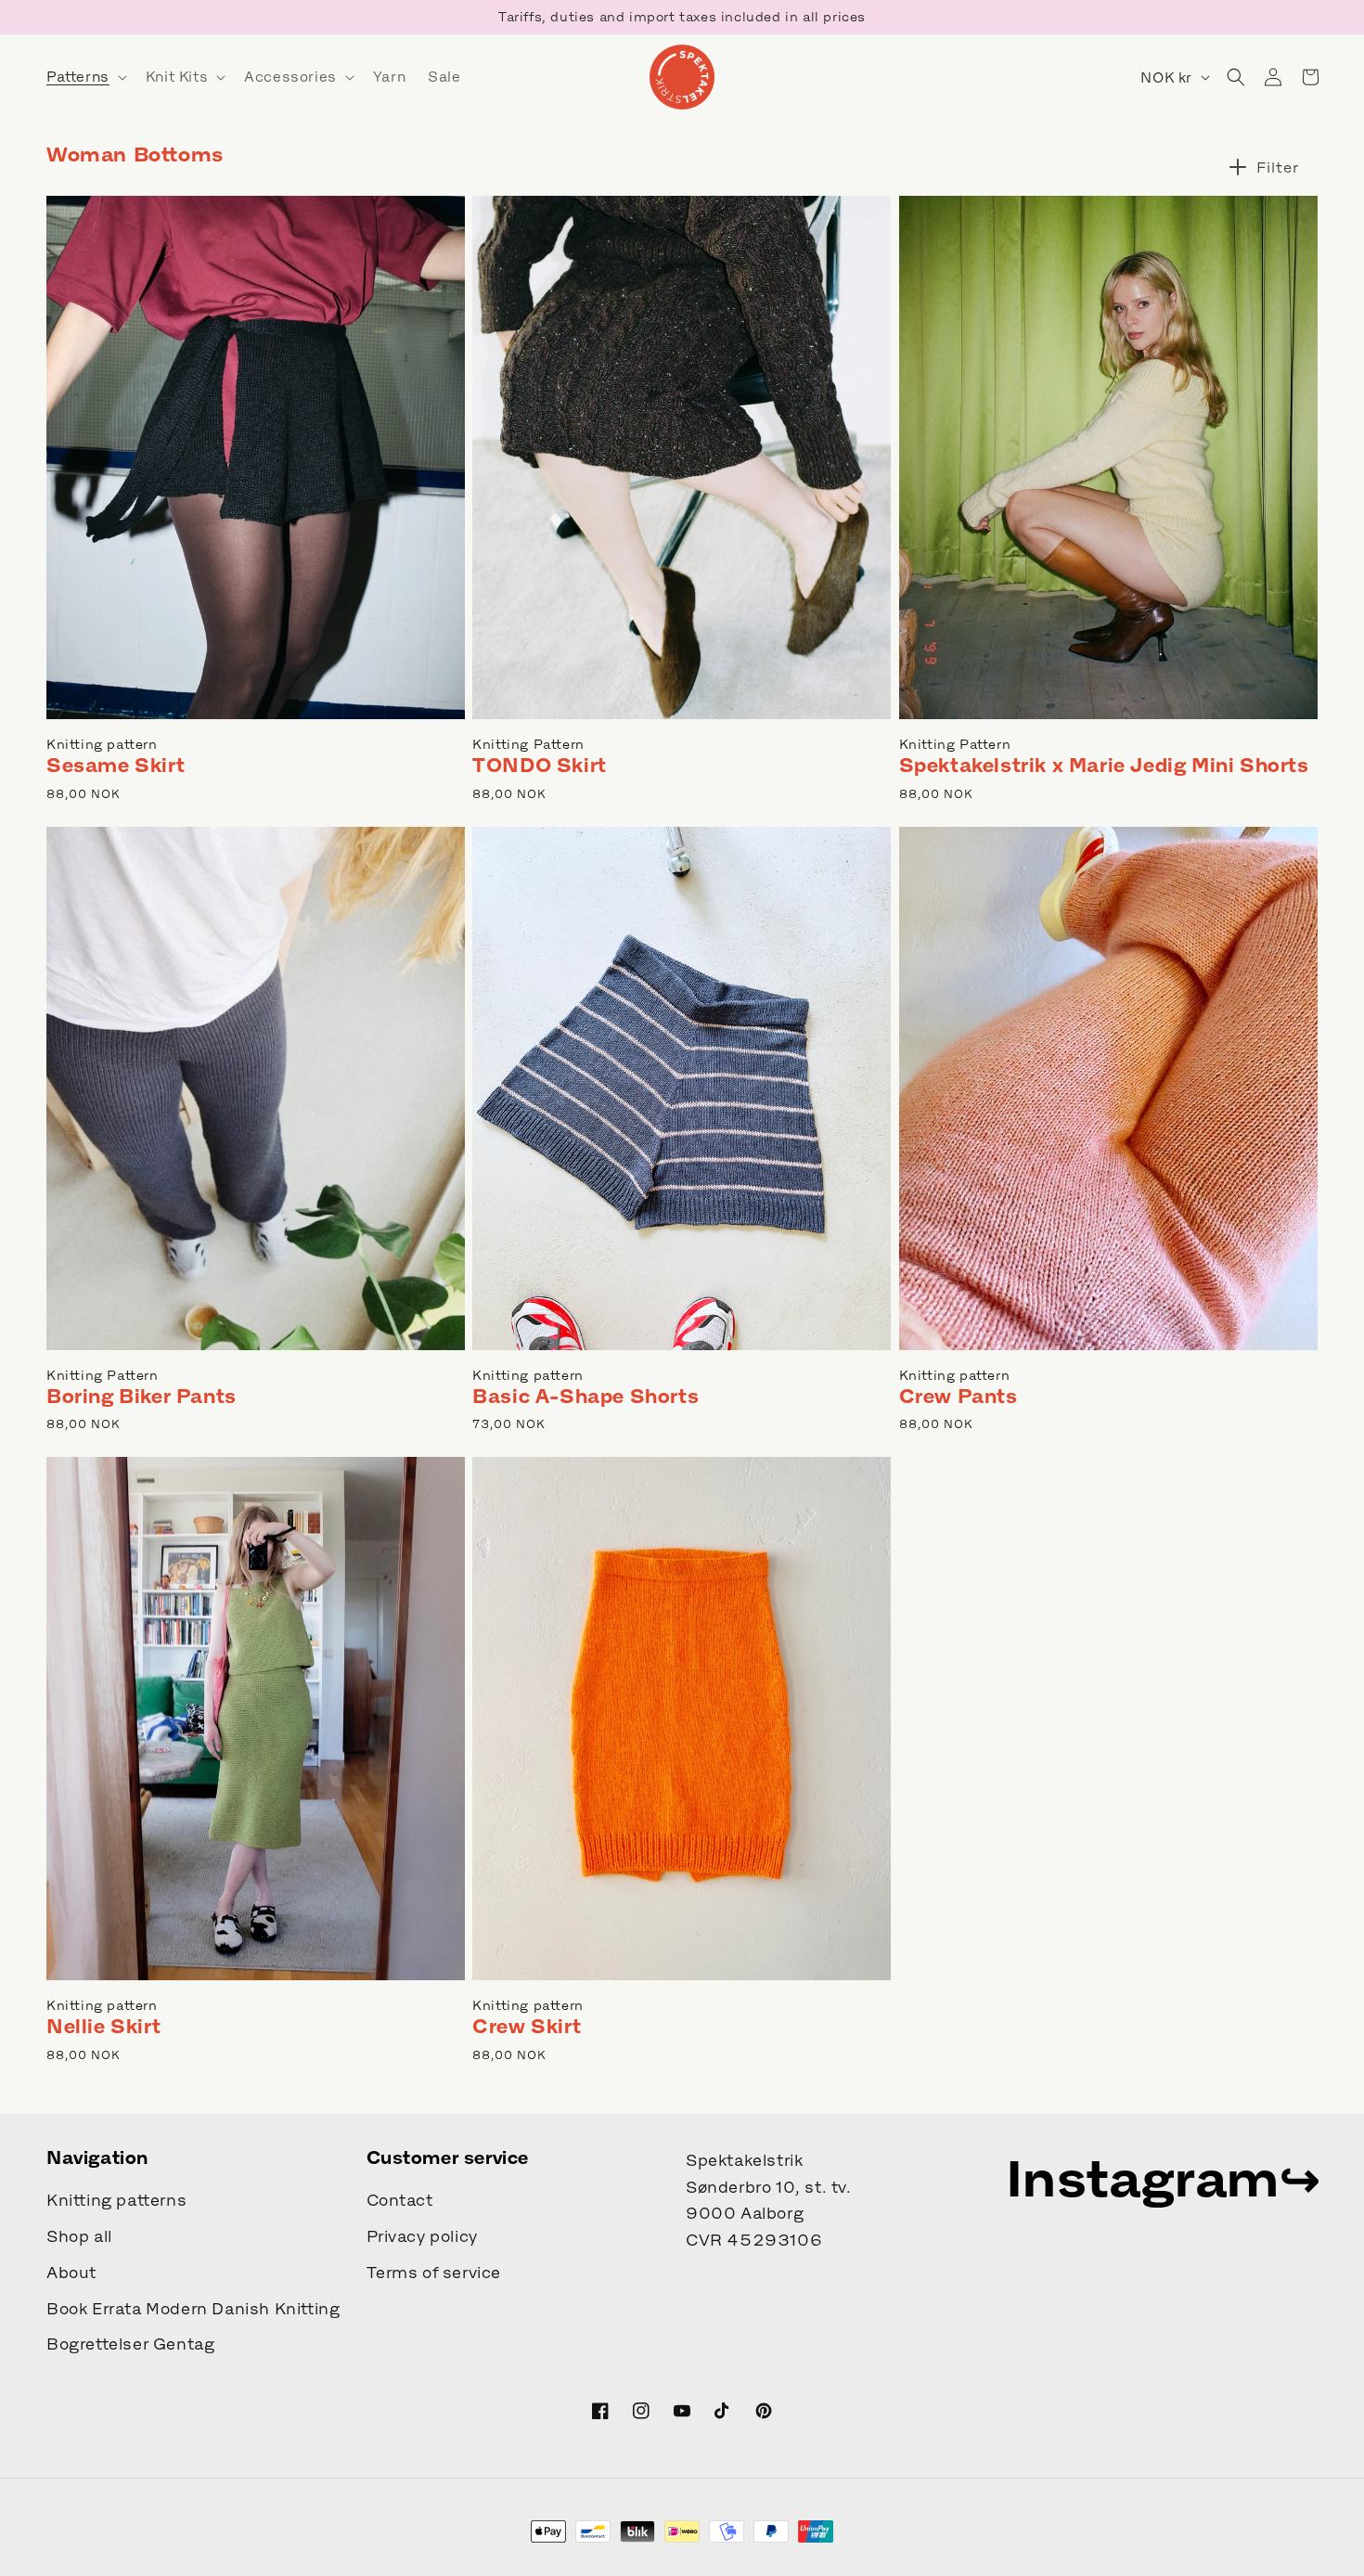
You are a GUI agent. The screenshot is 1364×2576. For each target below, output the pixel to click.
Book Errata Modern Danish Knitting (193, 2309)
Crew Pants (959, 1396)
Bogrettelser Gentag (130, 2344)
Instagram (1143, 2178)
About (71, 2273)
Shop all (79, 2236)
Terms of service (434, 2273)
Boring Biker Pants (142, 1396)
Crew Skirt (527, 2026)
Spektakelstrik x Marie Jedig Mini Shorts (1104, 765)
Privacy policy (422, 2236)
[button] (85, 77)
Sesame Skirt (116, 765)
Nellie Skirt (103, 2026)
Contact (400, 2200)
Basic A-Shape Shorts (585, 1396)
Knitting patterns (116, 2200)
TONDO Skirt (540, 765)
